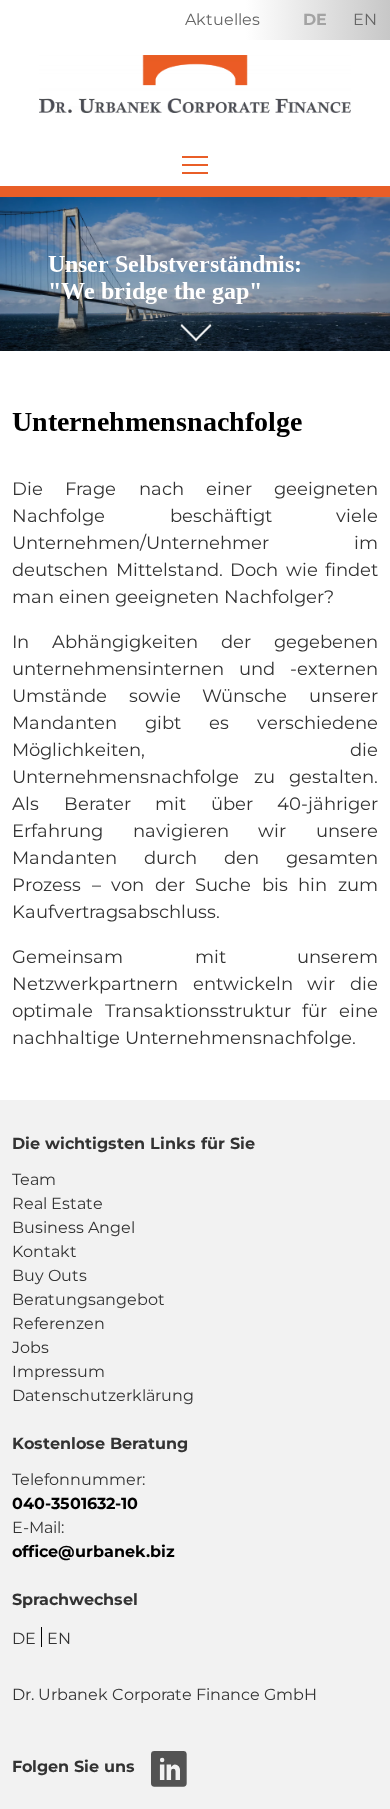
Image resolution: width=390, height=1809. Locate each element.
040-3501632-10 (75, 1503)
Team (34, 1179)
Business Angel (73, 1227)
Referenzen (58, 1323)
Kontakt (44, 1251)
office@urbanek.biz (93, 1551)
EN (365, 19)
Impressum (58, 1371)
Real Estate (57, 1203)
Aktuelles (222, 19)
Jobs (30, 1347)
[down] (195, 323)
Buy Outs (49, 1275)
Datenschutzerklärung (103, 1395)
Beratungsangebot (88, 1299)
